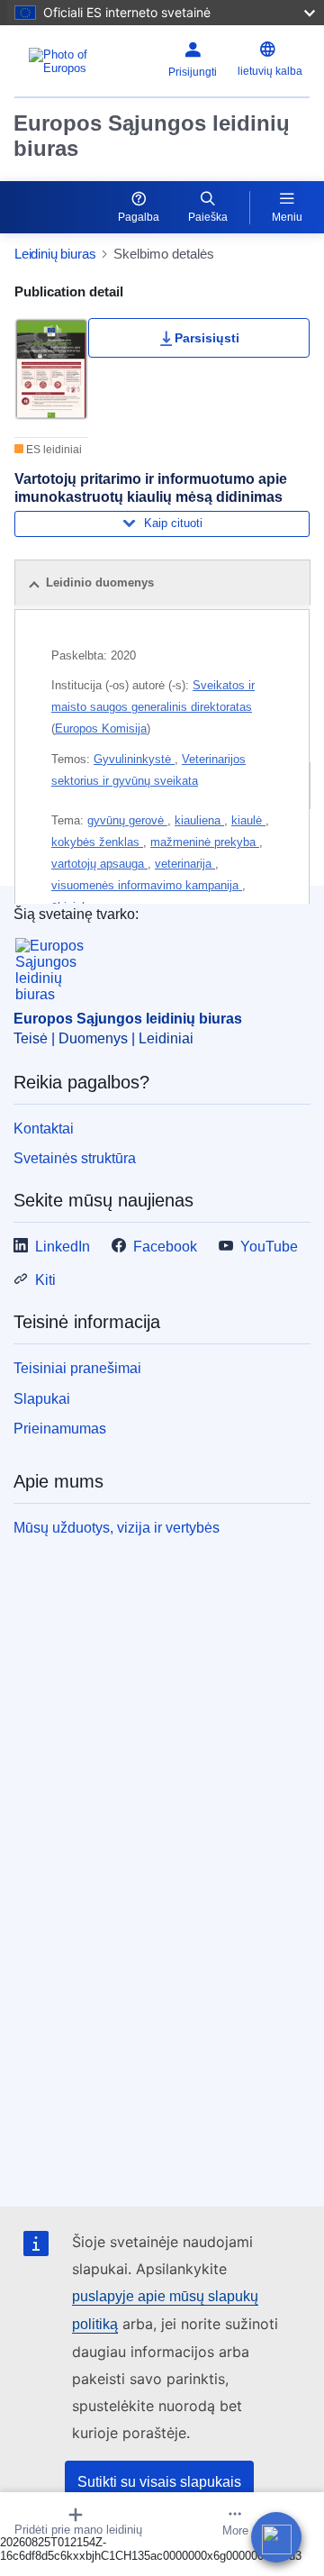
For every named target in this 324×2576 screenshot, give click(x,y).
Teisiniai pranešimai (77, 1368)
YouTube (269, 1247)
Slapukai (42, 1399)
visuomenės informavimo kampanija (147, 885)
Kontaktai (44, 1129)
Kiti (45, 1280)
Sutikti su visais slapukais (159, 2482)
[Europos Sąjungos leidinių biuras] (71, 61)
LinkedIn (63, 1247)
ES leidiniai (53, 450)
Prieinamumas (60, 1429)
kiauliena (199, 820)
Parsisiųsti (207, 338)
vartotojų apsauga (99, 864)
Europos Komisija (101, 728)
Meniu (287, 217)
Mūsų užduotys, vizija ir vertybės (117, 1528)
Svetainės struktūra (75, 1158)
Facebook (165, 1247)
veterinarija (185, 864)
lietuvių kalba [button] (270, 71)
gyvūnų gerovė (127, 820)
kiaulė (248, 820)
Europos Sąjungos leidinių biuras (152, 136)
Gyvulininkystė (134, 759)
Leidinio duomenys (100, 583)
